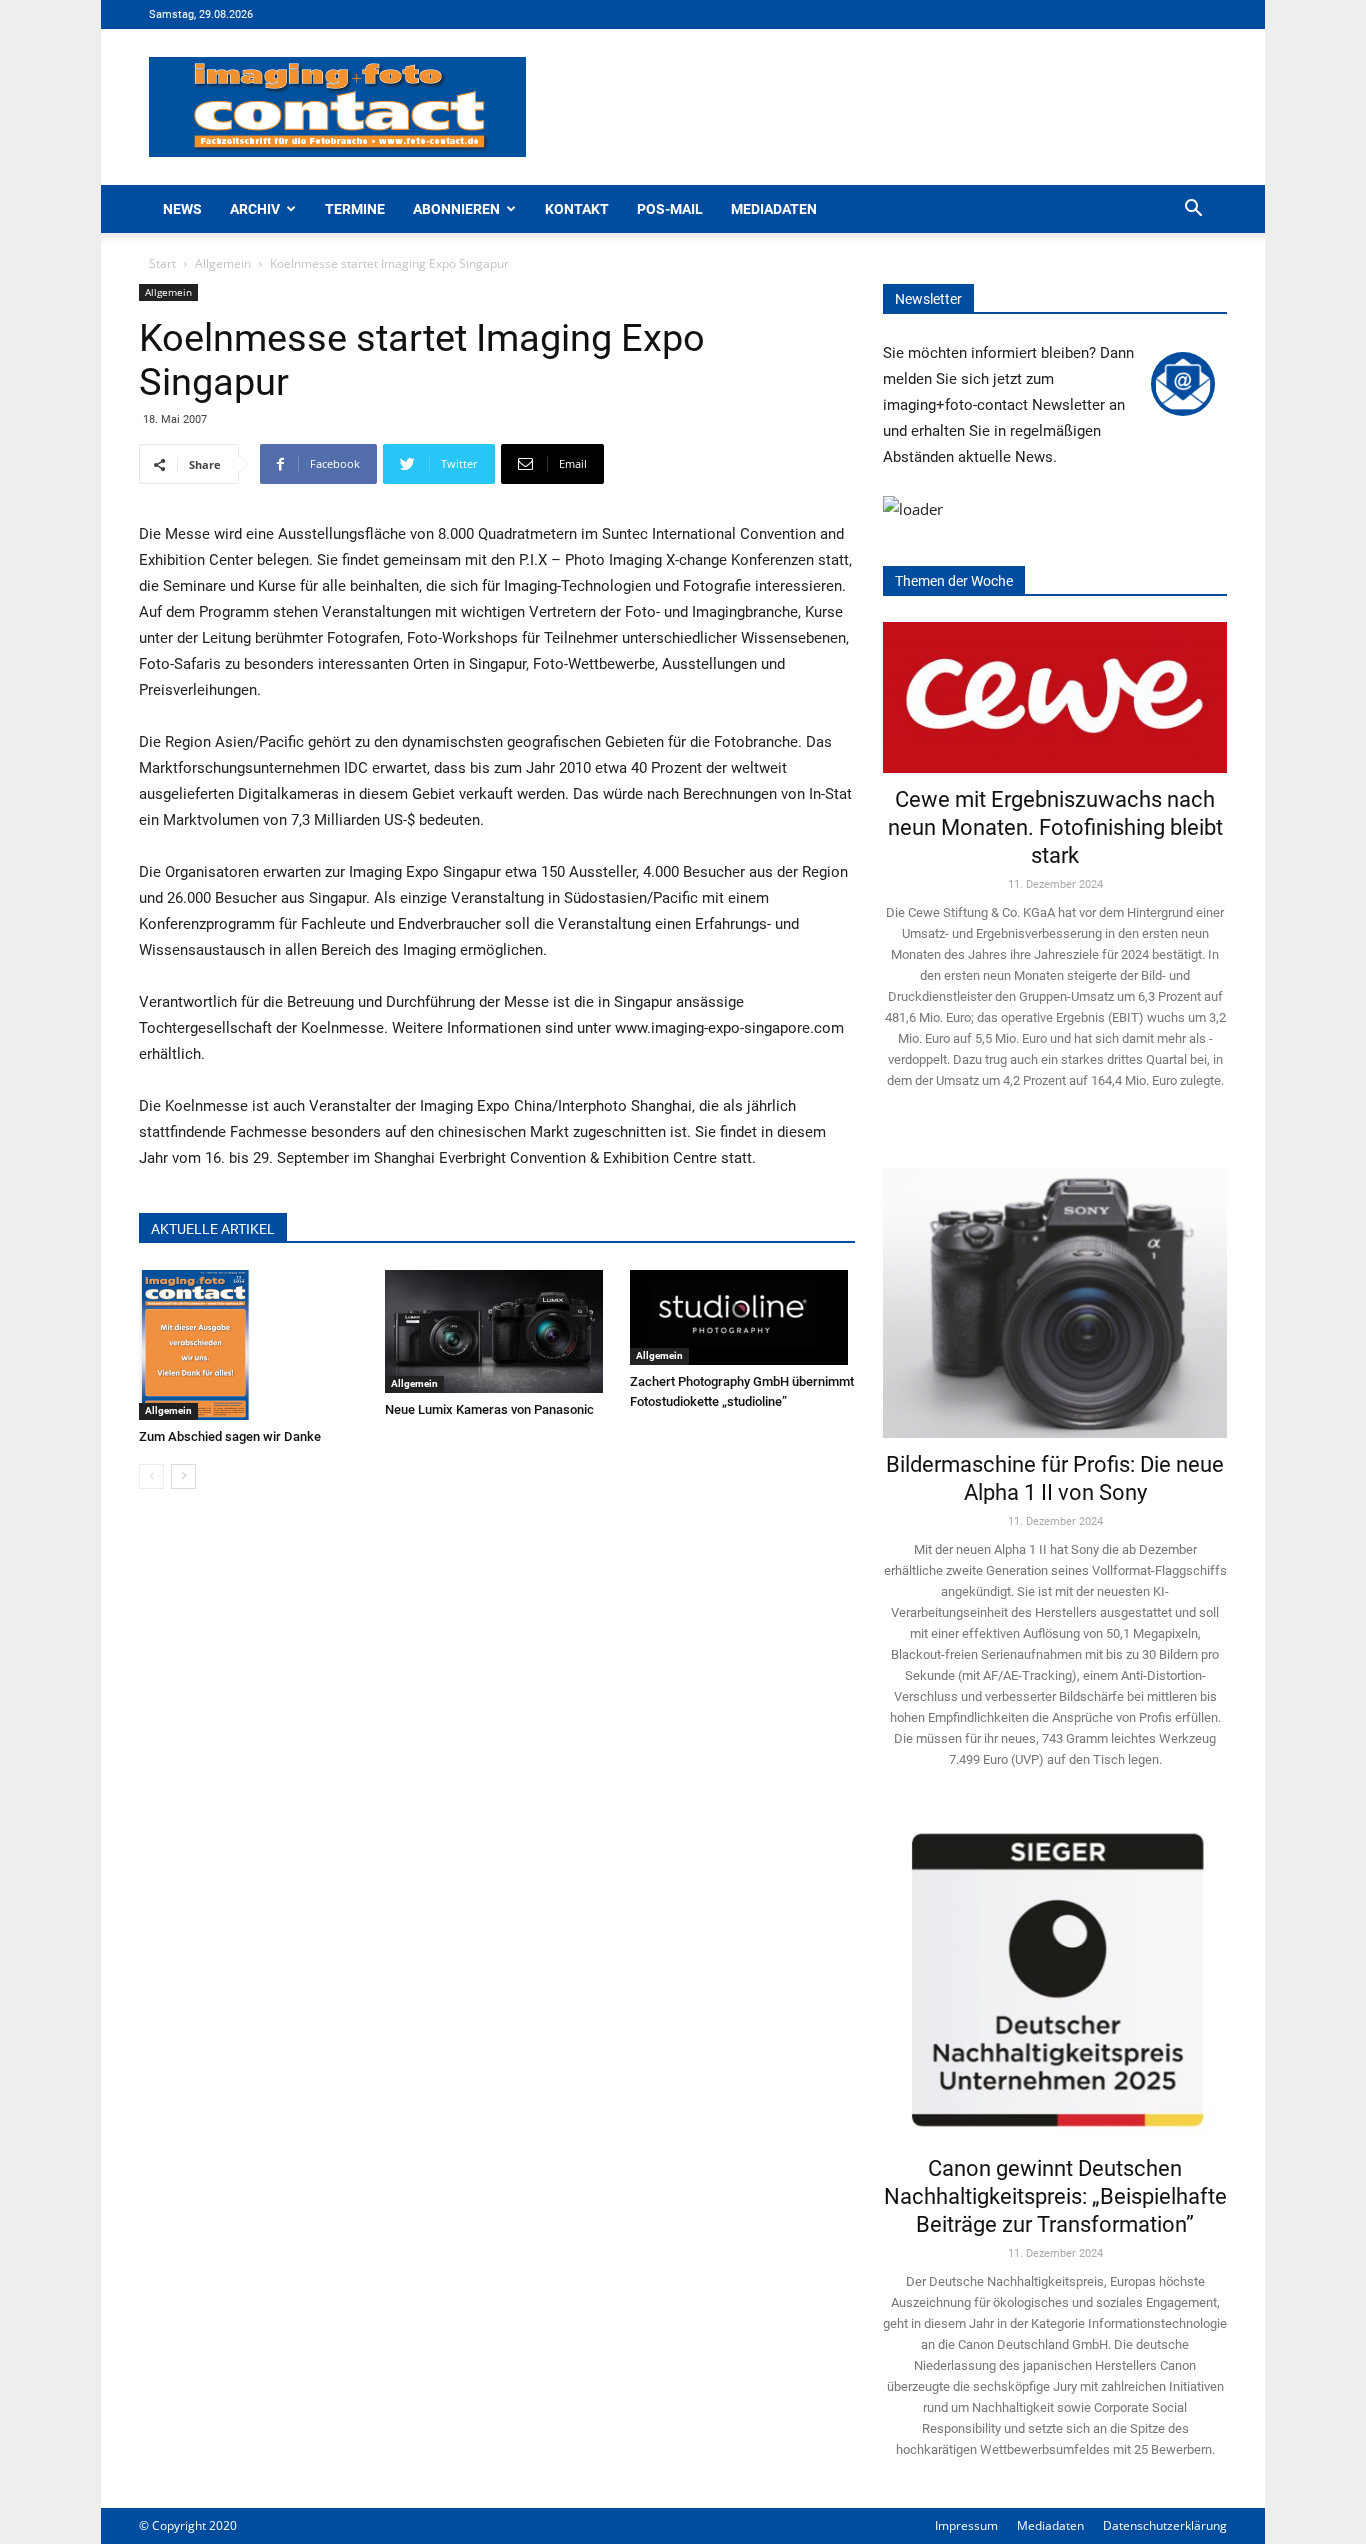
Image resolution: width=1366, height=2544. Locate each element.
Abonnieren (456, 209)
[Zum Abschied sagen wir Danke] (251, 1345)
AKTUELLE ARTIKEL (213, 1229)
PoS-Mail (670, 209)
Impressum (966, 2525)
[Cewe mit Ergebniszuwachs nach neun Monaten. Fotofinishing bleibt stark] (1055, 697)
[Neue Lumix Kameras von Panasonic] (497, 1331)
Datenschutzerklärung (1165, 2525)
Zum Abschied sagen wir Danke (230, 1436)
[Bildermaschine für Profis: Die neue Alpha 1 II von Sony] (1055, 1288)
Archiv (255, 209)
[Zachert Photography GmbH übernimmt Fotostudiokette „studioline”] (742, 1317)
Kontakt (577, 209)
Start (162, 263)
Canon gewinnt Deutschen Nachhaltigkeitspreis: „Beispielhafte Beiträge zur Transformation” (1055, 2196)
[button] (1193, 210)
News (182, 209)
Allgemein (223, 263)
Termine (355, 209)
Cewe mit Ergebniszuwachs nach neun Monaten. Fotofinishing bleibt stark (1055, 827)
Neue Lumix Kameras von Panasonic (489, 1409)
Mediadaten (774, 209)
